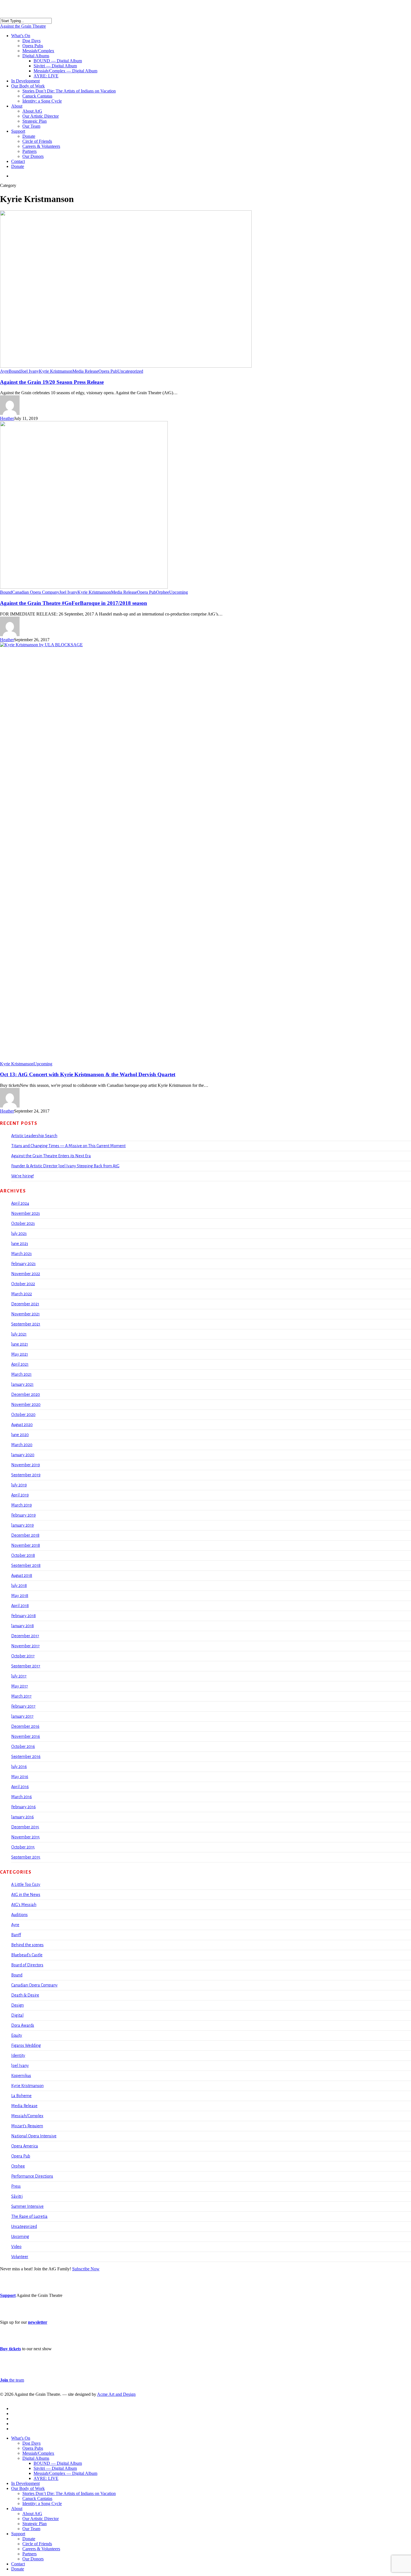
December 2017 (25, 1636)
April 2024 (20, 1203)
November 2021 (25, 1314)
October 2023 (23, 1223)
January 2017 (22, 1716)
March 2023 (21, 1254)
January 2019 (23, 1525)
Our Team (31, 2529)
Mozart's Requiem (27, 2126)
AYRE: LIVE (46, 2478)
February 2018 (23, 1616)
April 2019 (20, 1495)
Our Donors (33, 2559)
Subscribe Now (86, 2269)
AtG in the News (26, 1895)
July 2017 (19, 1676)
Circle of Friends (37, 2544)
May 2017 (20, 1686)
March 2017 (21, 1696)
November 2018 (26, 1545)
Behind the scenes (27, 1945)
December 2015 (25, 1827)
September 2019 (26, 1475)
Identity (18, 2055)
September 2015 (26, 1857)
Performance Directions (32, 2176)
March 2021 (21, 1374)
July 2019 (19, 1485)
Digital (17, 2015)
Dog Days (31, 2443)
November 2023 (25, 1213)
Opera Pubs (33, 2448)
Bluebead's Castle (27, 1955)
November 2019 (26, 1465)
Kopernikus (21, 2076)
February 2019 (23, 1515)
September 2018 (26, 1565)
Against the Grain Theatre (23, 26)
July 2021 (19, 1334)
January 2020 (23, 1455)
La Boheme (21, 2096)
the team (12, 2380)
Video (16, 2247)
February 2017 (23, 1706)
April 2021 (20, 1364)
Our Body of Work (28, 2488)
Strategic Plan (35, 2524)
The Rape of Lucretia (29, 2216)
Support (8, 2295)
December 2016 (25, 1726)
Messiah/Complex (27, 2116)
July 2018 (19, 1586)
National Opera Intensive (34, 2136)
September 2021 (26, 1324)
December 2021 (25, 1304)
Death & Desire (25, 1995)
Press (16, 2186)
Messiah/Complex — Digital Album (65, 2473)
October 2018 (23, 1555)
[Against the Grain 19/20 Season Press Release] (126, 366)
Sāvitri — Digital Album (55, 2468)
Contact (18, 2564)
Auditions (19, 1915)
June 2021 (20, 1344)
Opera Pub (108, 371)
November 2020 (26, 1405)
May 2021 (20, 1354)
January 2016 (23, 1817)
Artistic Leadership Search (34, 1136)
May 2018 (20, 1596)
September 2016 (26, 1757)
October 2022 (23, 1284)
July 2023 (19, 1234)
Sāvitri (17, 2196)
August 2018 (22, 1575)
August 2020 (22, 1425)
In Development (25, 2483)
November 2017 (25, 1646)
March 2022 (22, 1294)
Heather (7, 418)
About (17, 2509)
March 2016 (22, 1797)
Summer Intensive (27, 2206)
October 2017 (23, 1656)
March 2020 (22, 1445)
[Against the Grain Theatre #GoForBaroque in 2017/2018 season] (84, 587)
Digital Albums (36, 2458)
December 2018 (25, 1535)
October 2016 (23, 1746)
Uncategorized (130, 371)
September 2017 (26, 1666)
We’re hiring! (23, 1176)
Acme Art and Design (116, 2394)
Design (17, 2005)
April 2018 (20, 1606)
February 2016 (23, 1807)
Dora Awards (23, 2025)
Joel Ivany (30, 371)
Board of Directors (27, 1965)
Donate (29, 2539)
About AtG (32, 2514)
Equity (17, 2035)
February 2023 (23, 1264)
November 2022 (26, 1274)
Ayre (4, 371)
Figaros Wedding (26, 2045)
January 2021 (22, 1384)
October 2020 (23, 1415)
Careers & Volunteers (41, 2549)
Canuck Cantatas (37, 2498)
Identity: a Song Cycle (42, 2503)
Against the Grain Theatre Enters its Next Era (51, 1156)
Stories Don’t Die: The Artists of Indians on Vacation (69, 2493)
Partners (29, 2554)
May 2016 (20, 1777)
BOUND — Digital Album (58, 2463)
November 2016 (26, 1736)
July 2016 (19, 1767)
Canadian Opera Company (36, 592)
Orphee (163, 592)
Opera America (25, 2146)
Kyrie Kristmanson (56, 371)
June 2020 (20, 1435)
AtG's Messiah (24, 1905)
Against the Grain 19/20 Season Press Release (52, 382)
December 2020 (26, 1394)
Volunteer (20, 2257)
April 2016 (20, 1787)
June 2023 (20, 1244)
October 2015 (23, 1847)
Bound (15, 371)
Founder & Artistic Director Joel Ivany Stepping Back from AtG (65, 1166)
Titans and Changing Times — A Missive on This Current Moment (68, 1146)
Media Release (85, 371)
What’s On (21, 2438)
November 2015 (25, 1837)
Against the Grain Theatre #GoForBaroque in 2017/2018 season (74, 603)
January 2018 (23, 1626)
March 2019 (22, 1505)
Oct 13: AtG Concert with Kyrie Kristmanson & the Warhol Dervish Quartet (88, 1074)
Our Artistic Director (41, 2519)
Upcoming (179, 592)
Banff (16, 1935)
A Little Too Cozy (26, 1885)
